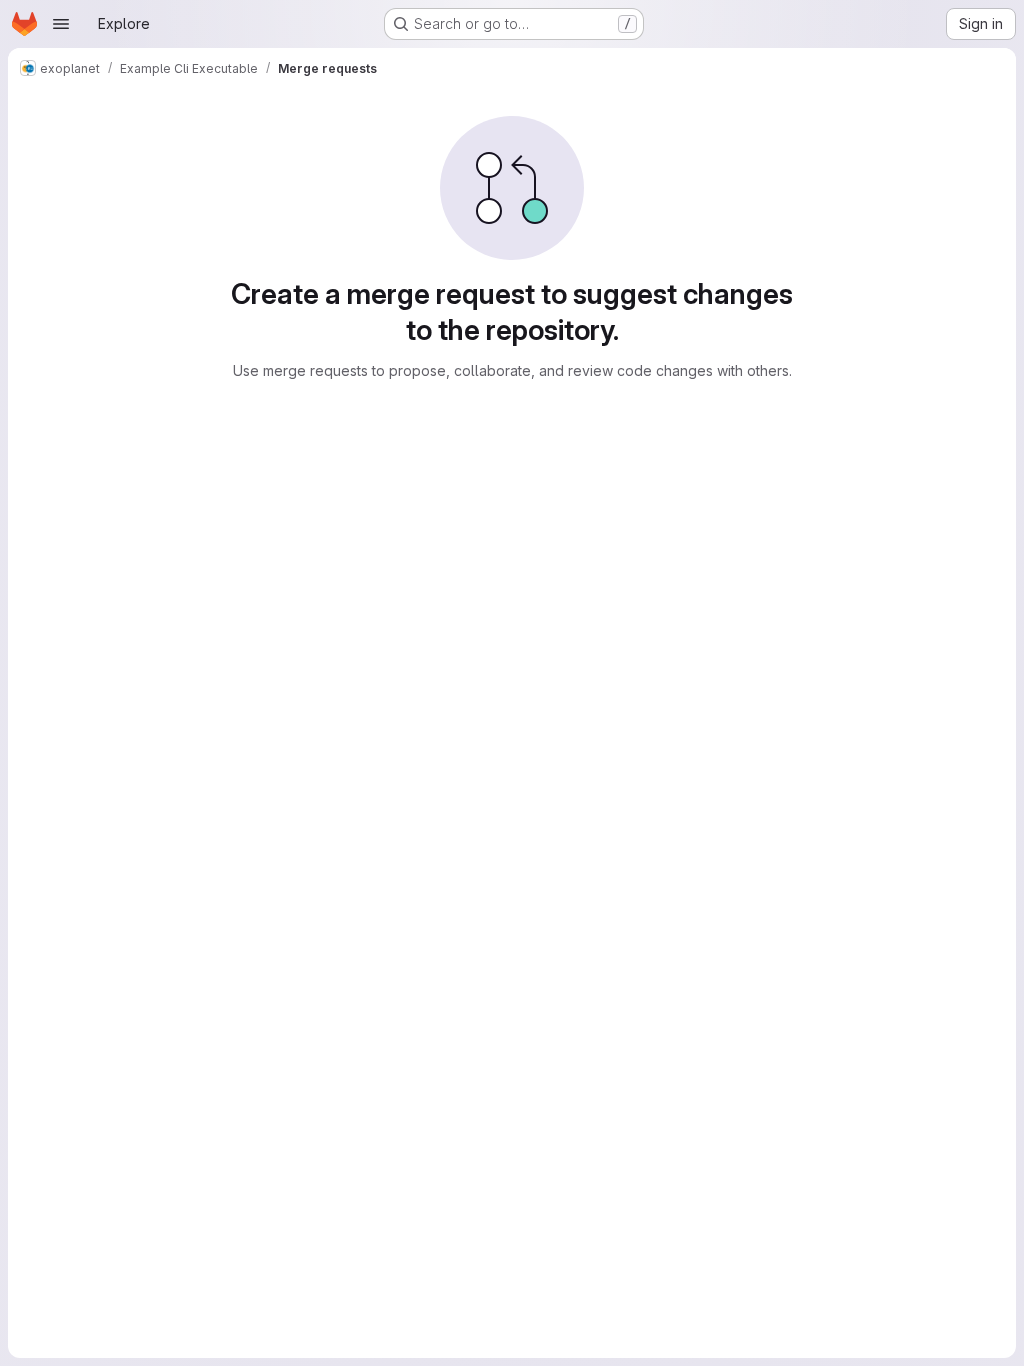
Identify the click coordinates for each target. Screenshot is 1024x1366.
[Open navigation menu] (61, 24)
